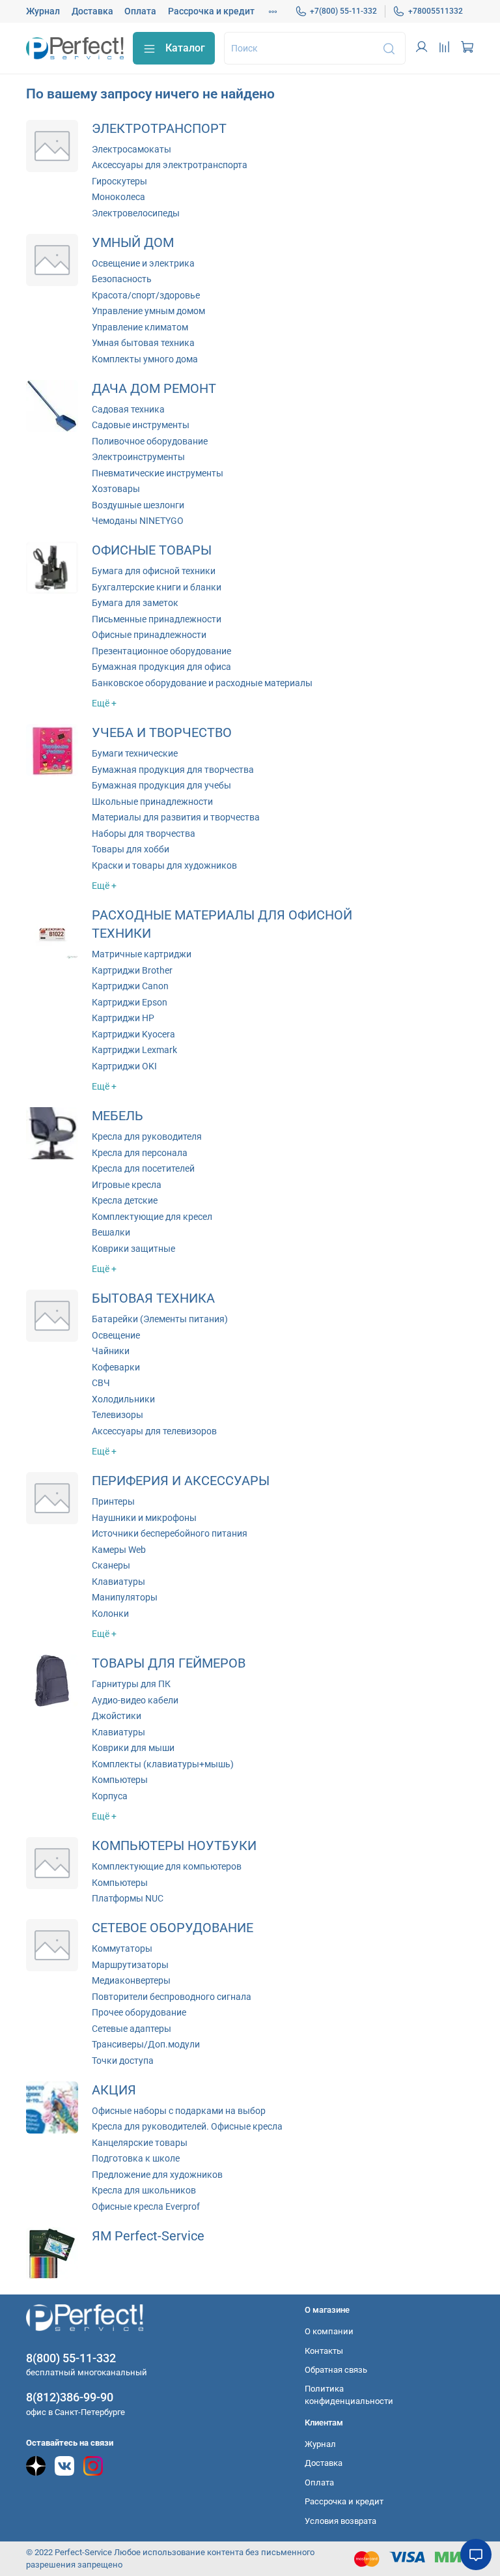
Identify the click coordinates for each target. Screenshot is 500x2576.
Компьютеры (120, 1780)
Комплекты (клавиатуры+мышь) (163, 1764)
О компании (329, 2331)
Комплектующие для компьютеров (167, 1866)
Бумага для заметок (135, 603)
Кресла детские (125, 1200)
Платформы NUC (128, 1898)
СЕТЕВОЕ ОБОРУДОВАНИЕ (173, 1928)
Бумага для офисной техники (154, 571)
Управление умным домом (148, 311)
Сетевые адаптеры (132, 2029)
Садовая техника (128, 409)
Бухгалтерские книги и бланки (157, 587)
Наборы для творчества (144, 833)
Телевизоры (118, 1415)
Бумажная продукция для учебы (161, 785)
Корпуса (110, 1796)
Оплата (140, 11)
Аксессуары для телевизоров (154, 1431)
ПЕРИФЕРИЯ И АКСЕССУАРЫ (181, 1481)
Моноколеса (118, 197)
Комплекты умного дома (145, 359)
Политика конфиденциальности (349, 2395)
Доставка (92, 11)
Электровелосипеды (136, 213)
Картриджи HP (123, 1018)
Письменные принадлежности (157, 619)
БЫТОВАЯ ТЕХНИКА (153, 1298)
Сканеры (111, 1565)
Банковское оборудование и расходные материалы (202, 683)
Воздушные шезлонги (138, 505)
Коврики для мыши (133, 1748)
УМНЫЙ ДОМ (133, 243)
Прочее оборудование (139, 2012)
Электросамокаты (132, 149)
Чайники (111, 1351)
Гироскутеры (119, 181)
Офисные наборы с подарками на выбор (179, 2111)
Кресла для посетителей (143, 1168)
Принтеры (113, 1501)
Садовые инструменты (141, 425)
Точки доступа (123, 2061)
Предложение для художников (157, 2175)
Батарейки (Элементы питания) (160, 1319)
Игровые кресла (127, 1185)
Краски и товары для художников (164, 865)
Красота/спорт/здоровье (146, 295)
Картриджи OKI (124, 1066)
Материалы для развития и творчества (176, 817)
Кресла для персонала (140, 1153)
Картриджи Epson (130, 1002)
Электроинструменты (138, 457)
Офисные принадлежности (149, 635)
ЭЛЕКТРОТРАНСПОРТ (159, 129)
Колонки (110, 1614)
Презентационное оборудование (161, 651)
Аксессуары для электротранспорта (170, 165)
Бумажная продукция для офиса (161, 667)
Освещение (116, 1335)
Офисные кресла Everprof (146, 2207)
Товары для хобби (131, 849)
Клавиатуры (118, 1582)
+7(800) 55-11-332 (343, 11)
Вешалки (111, 1232)
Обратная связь (336, 2370)
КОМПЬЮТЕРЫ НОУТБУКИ (174, 1846)
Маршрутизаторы (130, 1965)
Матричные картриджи (142, 954)
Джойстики (117, 1716)
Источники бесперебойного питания (170, 1533)
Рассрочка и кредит (211, 11)
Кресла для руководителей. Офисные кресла (187, 2126)
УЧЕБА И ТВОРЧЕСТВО (162, 733)
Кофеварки (116, 1367)
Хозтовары (116, 489)
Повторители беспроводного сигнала (172, 1997)
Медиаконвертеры (131, 1980)
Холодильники (123, 1399)
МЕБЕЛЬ (118, 1116)
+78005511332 (436, 11)
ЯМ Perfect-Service (148, 2236)
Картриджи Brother (132, 970)
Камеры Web (119, 1550)
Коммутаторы (122, 1948)
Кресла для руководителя (147, 1136)
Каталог (185, 48)
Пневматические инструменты (158, 473)
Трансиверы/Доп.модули (146, 2044)
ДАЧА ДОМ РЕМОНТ (154, 389)
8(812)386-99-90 (70, 2397)
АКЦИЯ (114, 2090)
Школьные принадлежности (152, 802)
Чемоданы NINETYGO (138, 521)
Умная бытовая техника (143, 343)
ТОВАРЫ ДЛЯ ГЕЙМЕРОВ (169, 1663)
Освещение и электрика (143, 263)
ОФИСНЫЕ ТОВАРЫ (152, 550)
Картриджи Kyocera (133, 1034)
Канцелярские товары (140, 2143)
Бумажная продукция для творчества (173, 770)
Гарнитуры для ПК (131, 1684)
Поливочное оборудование (150, 441)
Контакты (324, 2351)
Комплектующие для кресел (152, 1217)
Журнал (43, 11)
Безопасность (122, 279)
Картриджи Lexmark (134, 1050)
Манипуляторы (125, 1597)
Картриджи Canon (130, 986)
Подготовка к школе (136, 2158)
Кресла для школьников (144, 2190)
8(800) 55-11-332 (71, 2358)
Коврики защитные (133, 1249)
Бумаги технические (135, 753)
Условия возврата (340, 2521)
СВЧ (101, 1383)
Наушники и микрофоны (144, 1518)
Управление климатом (140, 327)
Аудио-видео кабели (135, 1700)
